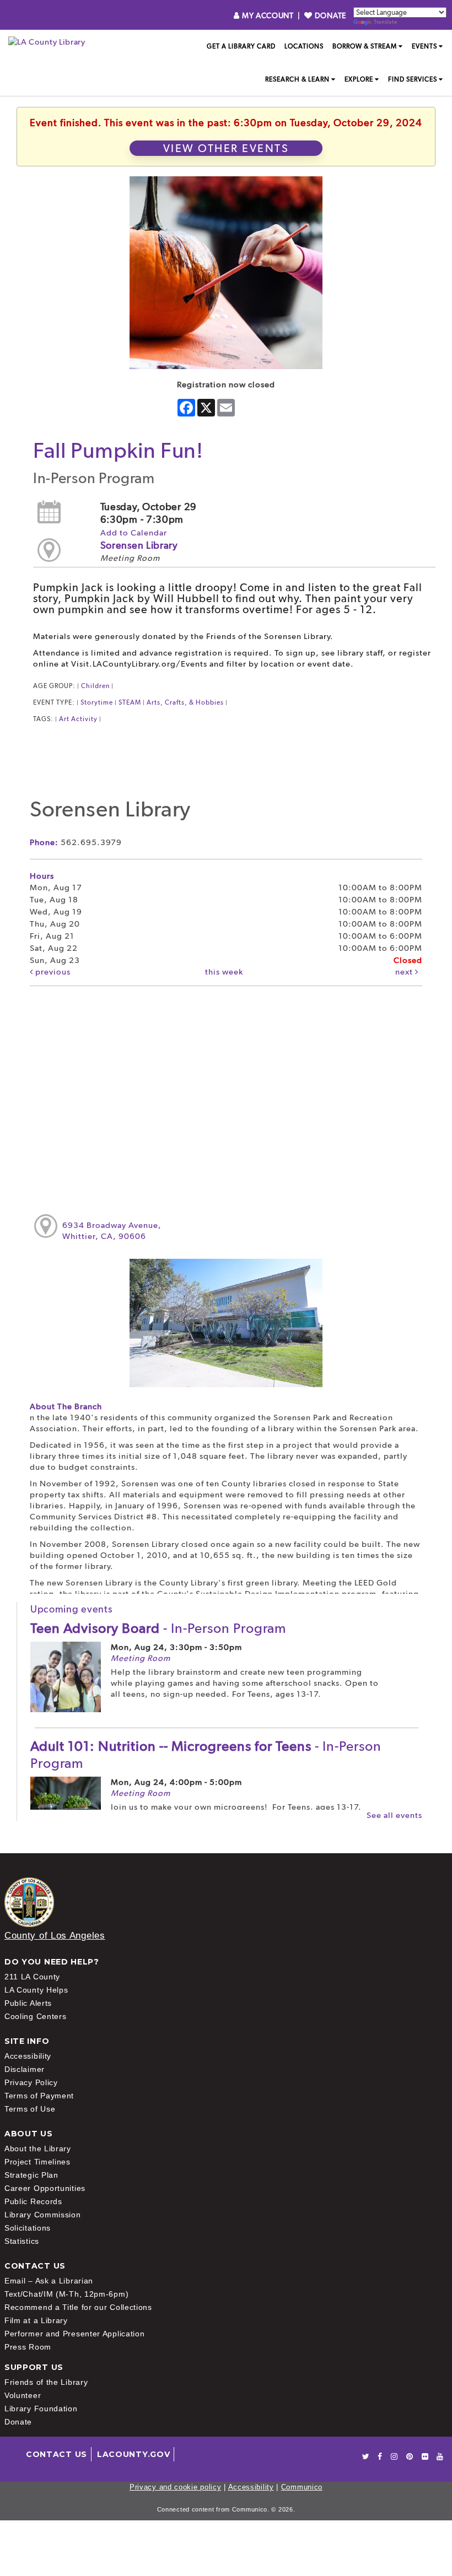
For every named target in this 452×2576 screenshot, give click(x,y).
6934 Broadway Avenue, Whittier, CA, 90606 (112, 1231)
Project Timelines (37, 2162)
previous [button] (52, 972)
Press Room (28, 2347)
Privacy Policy (31, 2082)
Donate (18, 2422)
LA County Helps (36, 1990)
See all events (394, 1815)
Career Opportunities (45, 2188)
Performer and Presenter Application (75, 2334)
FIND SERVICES (413, 79)
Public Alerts (28, 2003)
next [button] (405, 972)
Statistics (22, 2241)
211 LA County (32, 1977)
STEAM (130, 702)
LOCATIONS (304, 46)
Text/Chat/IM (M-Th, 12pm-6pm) (66, 2294)
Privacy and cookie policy (176, 2487)
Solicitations (28, 2228)
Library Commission (43, 2215)
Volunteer (23, 2395)
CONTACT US (57, 2454)
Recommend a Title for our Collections (78, 2307)
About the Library (38, 2149)
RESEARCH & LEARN (297, 79)
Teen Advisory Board (158, 1628)
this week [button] (224, 972)
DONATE (329, 15)
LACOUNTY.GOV (133, 2454)
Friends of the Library (46, 2382)
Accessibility (28, 2056)
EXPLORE (359, 79)
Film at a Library (36, 2320)
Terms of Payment (39, 2096)
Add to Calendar (134, 533)
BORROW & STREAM (365, 46)
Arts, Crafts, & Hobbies (185, 702)
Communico (302, 2487)
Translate (385, 22)
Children (95, 686)
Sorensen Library (139, 545)
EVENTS (424, 46)
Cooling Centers (36, 2016)
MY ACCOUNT (268, 15)
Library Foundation (41, 2409)
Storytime (97, 702)
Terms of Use (30, 2109)
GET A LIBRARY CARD (241, 46)
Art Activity (78, 719)
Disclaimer (25, 2069)
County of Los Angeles (55, 1936)
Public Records (33, 2201)
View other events (226, 148)
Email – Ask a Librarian (49, 2281)
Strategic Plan (31, 2175)
